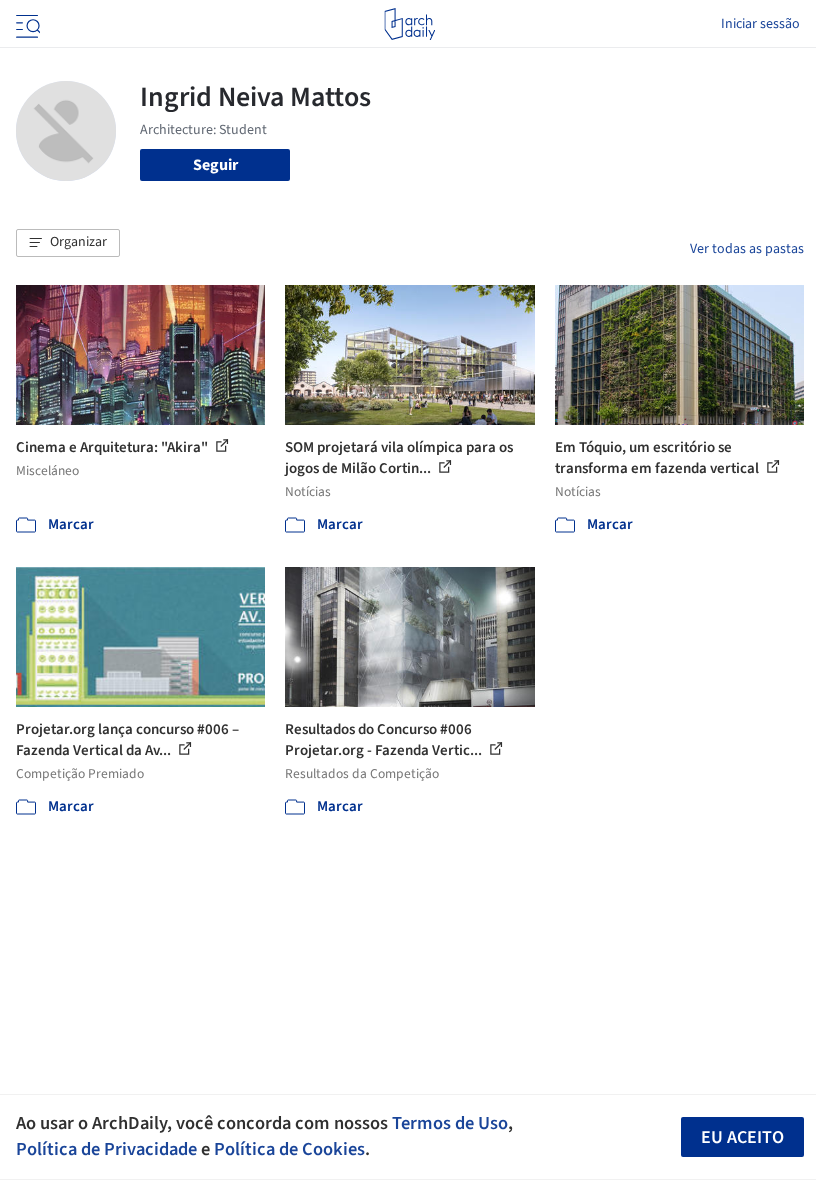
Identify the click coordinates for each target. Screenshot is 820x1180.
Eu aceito (742, 1137)
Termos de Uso (450, 1123)
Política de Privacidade (106, 1149)
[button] (68, 243)
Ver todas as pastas (747, 249)
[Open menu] (26, 24)
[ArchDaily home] (409, 24)
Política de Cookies (289, 1149)
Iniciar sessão (760, 24)
